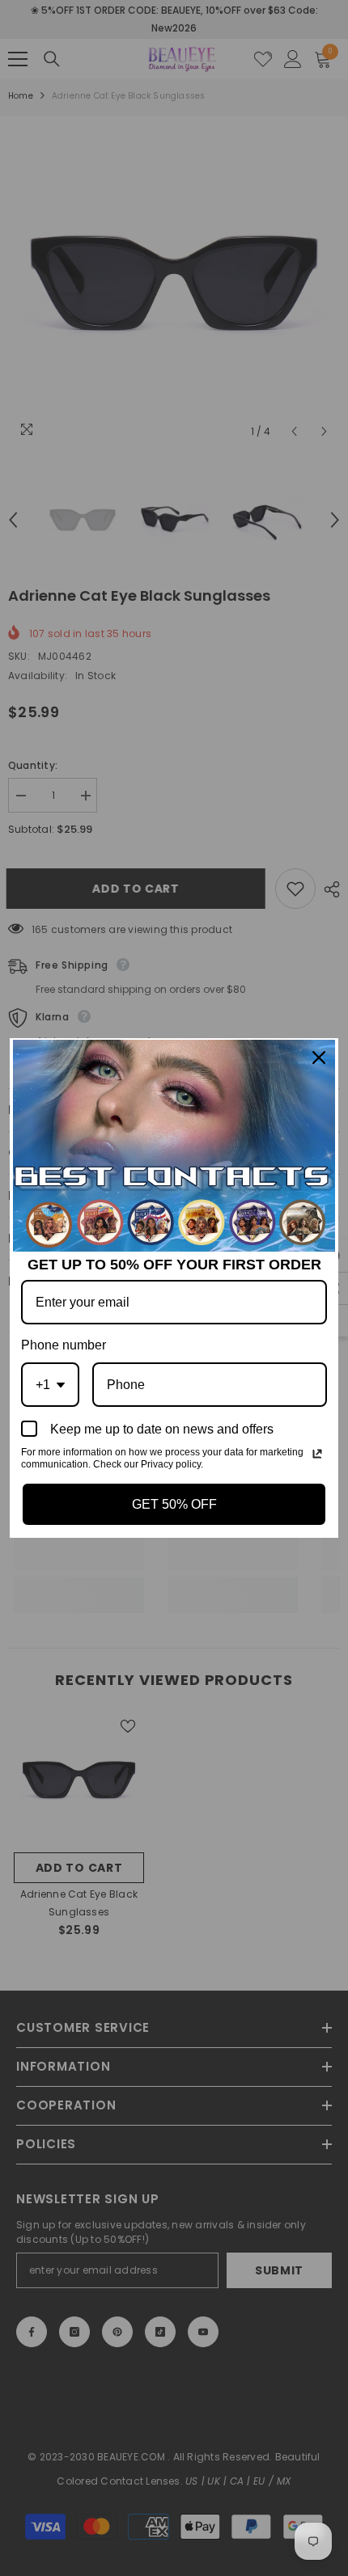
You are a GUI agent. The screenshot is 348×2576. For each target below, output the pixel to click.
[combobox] (50, 1385)
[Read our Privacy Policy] (317, 1454)
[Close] (319, 1058)
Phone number (64, 1345)
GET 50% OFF (174, 1504)
